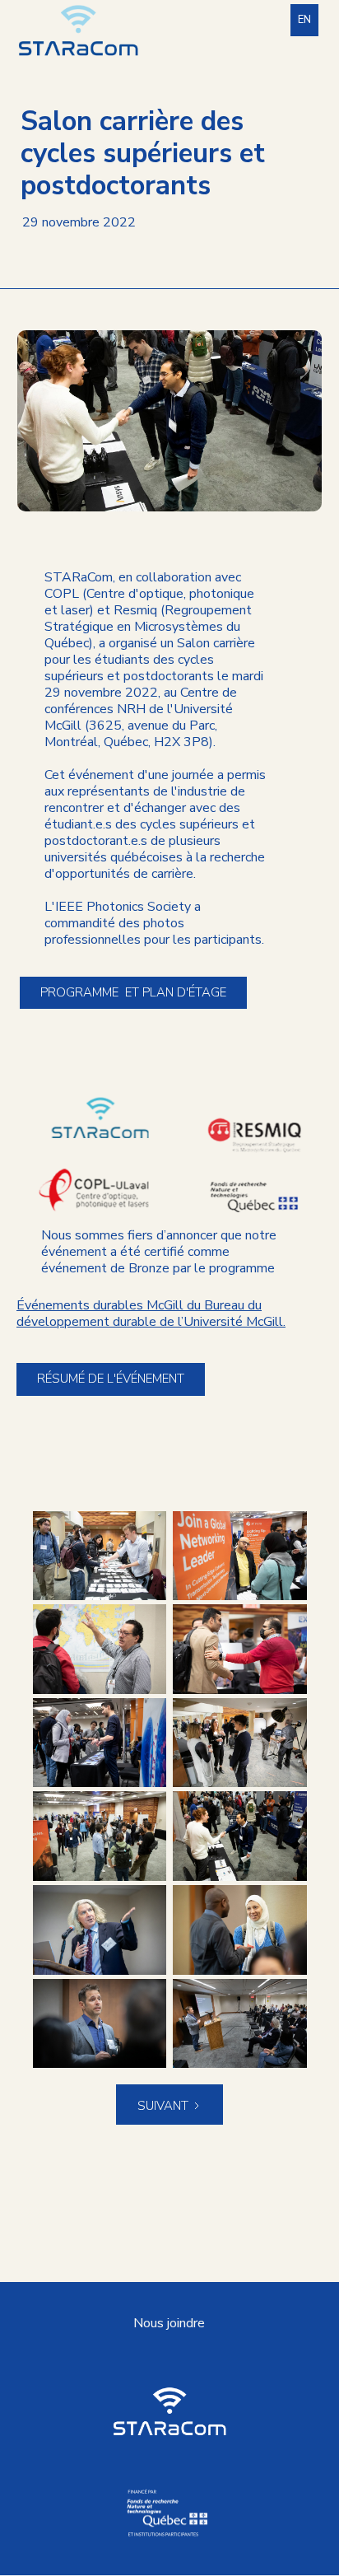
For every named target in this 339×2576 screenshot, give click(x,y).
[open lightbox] (100, 1556)
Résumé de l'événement (111, 1379)
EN (304, 20)
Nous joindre (169, 2324)
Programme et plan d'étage (133, 992)
